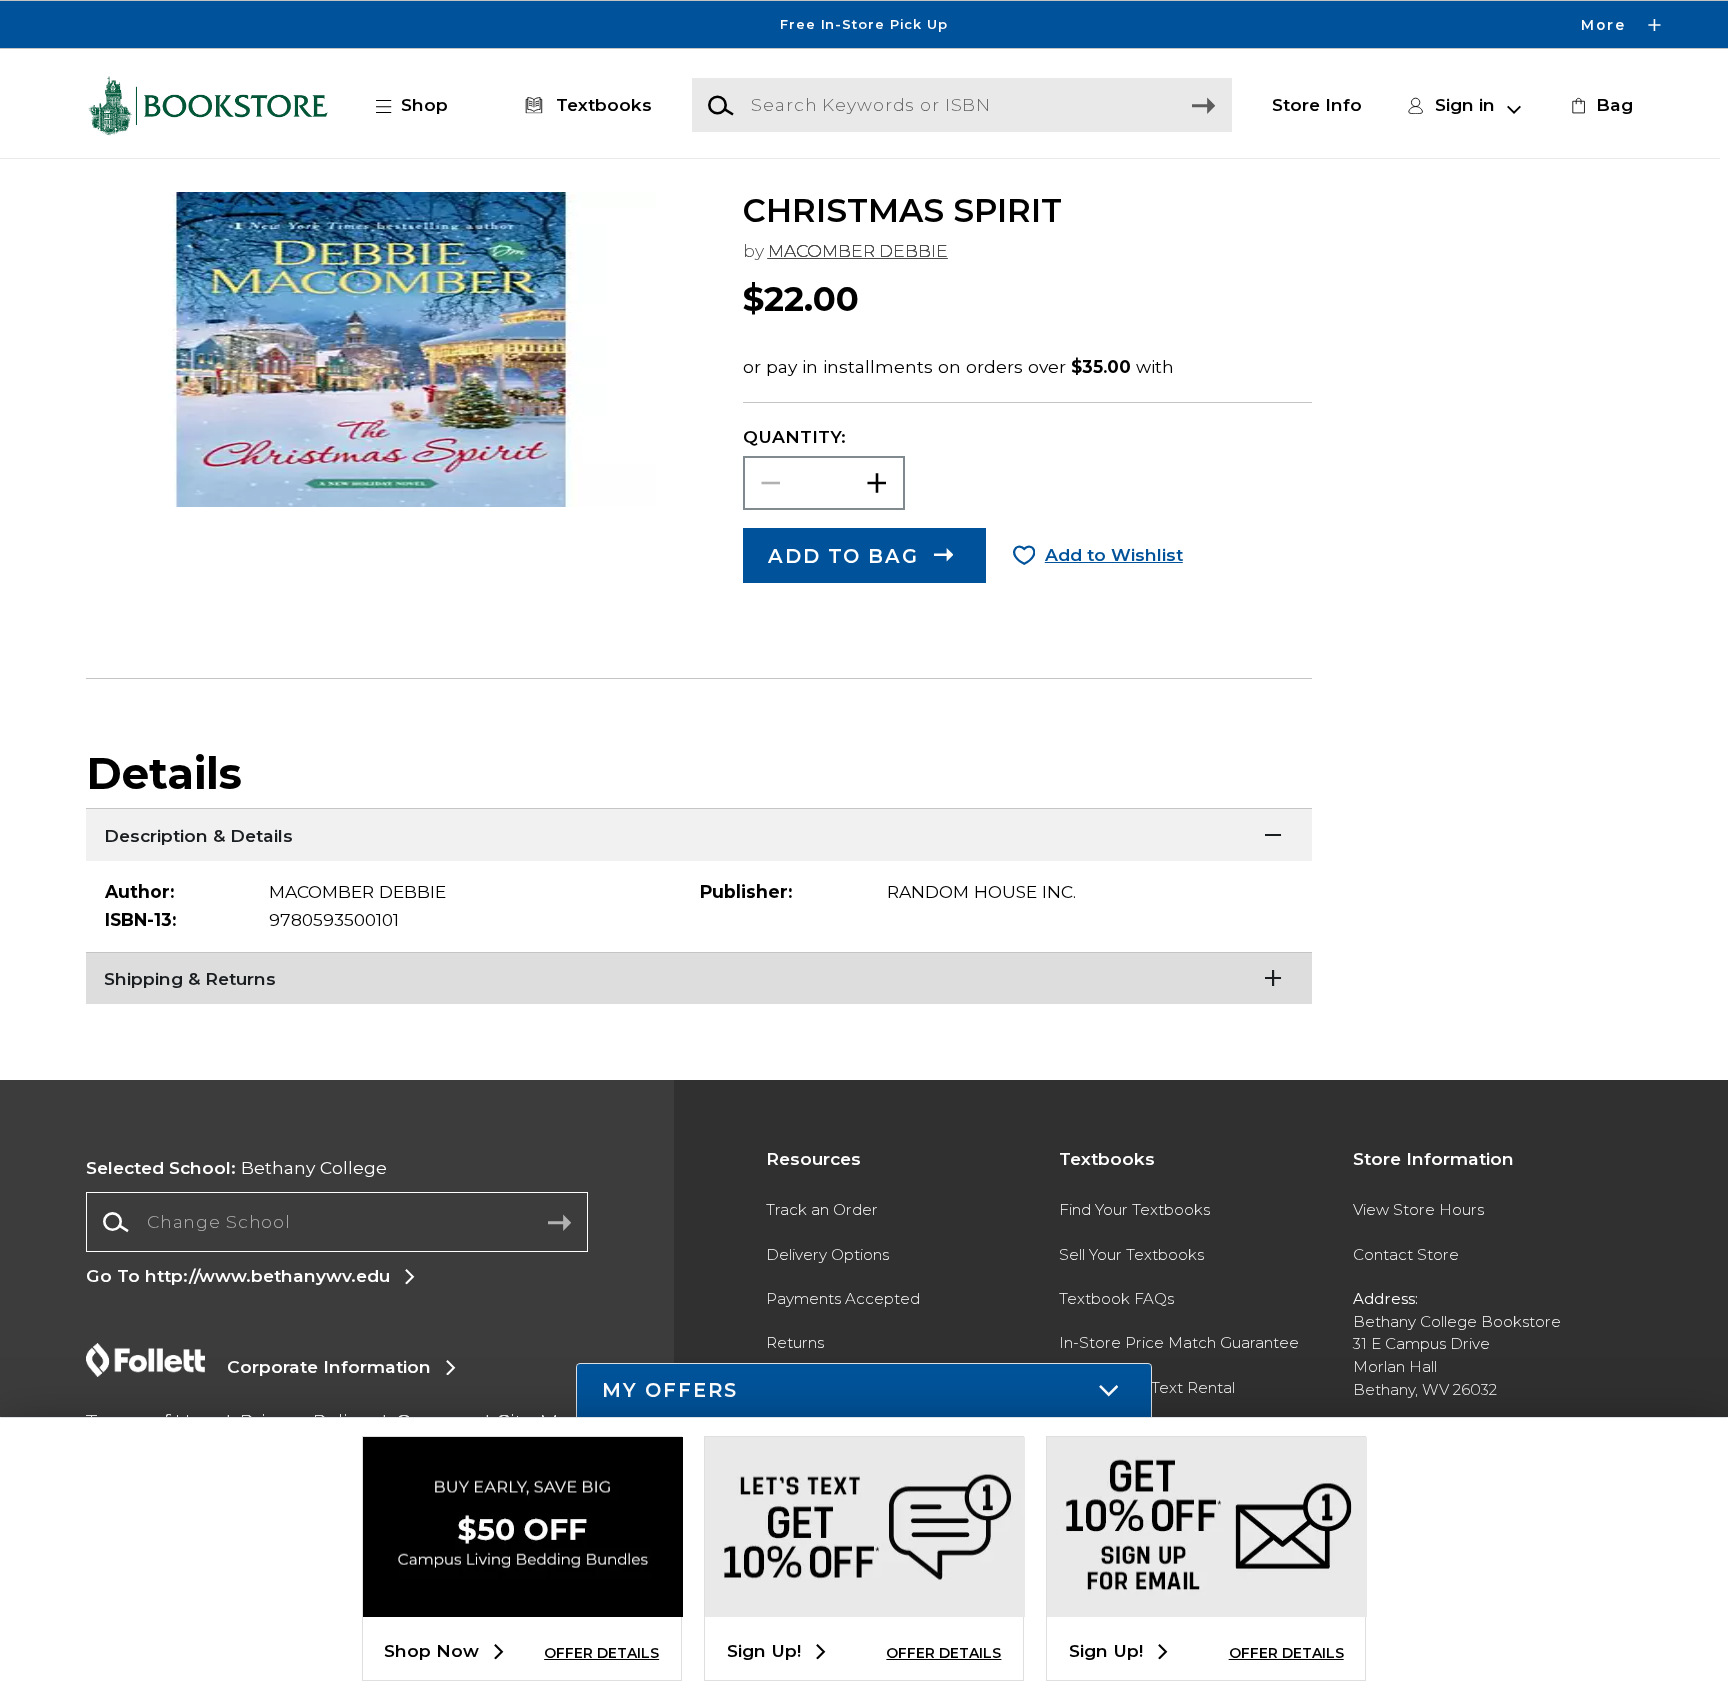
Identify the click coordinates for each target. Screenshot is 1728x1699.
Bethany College (236, 1167)
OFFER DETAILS (601, 1653)
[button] (864, 24)
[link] (1599, 105)
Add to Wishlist (1114, 554)
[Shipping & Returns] (699, 977)
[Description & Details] (699, 833)
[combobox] (336, 1222)
